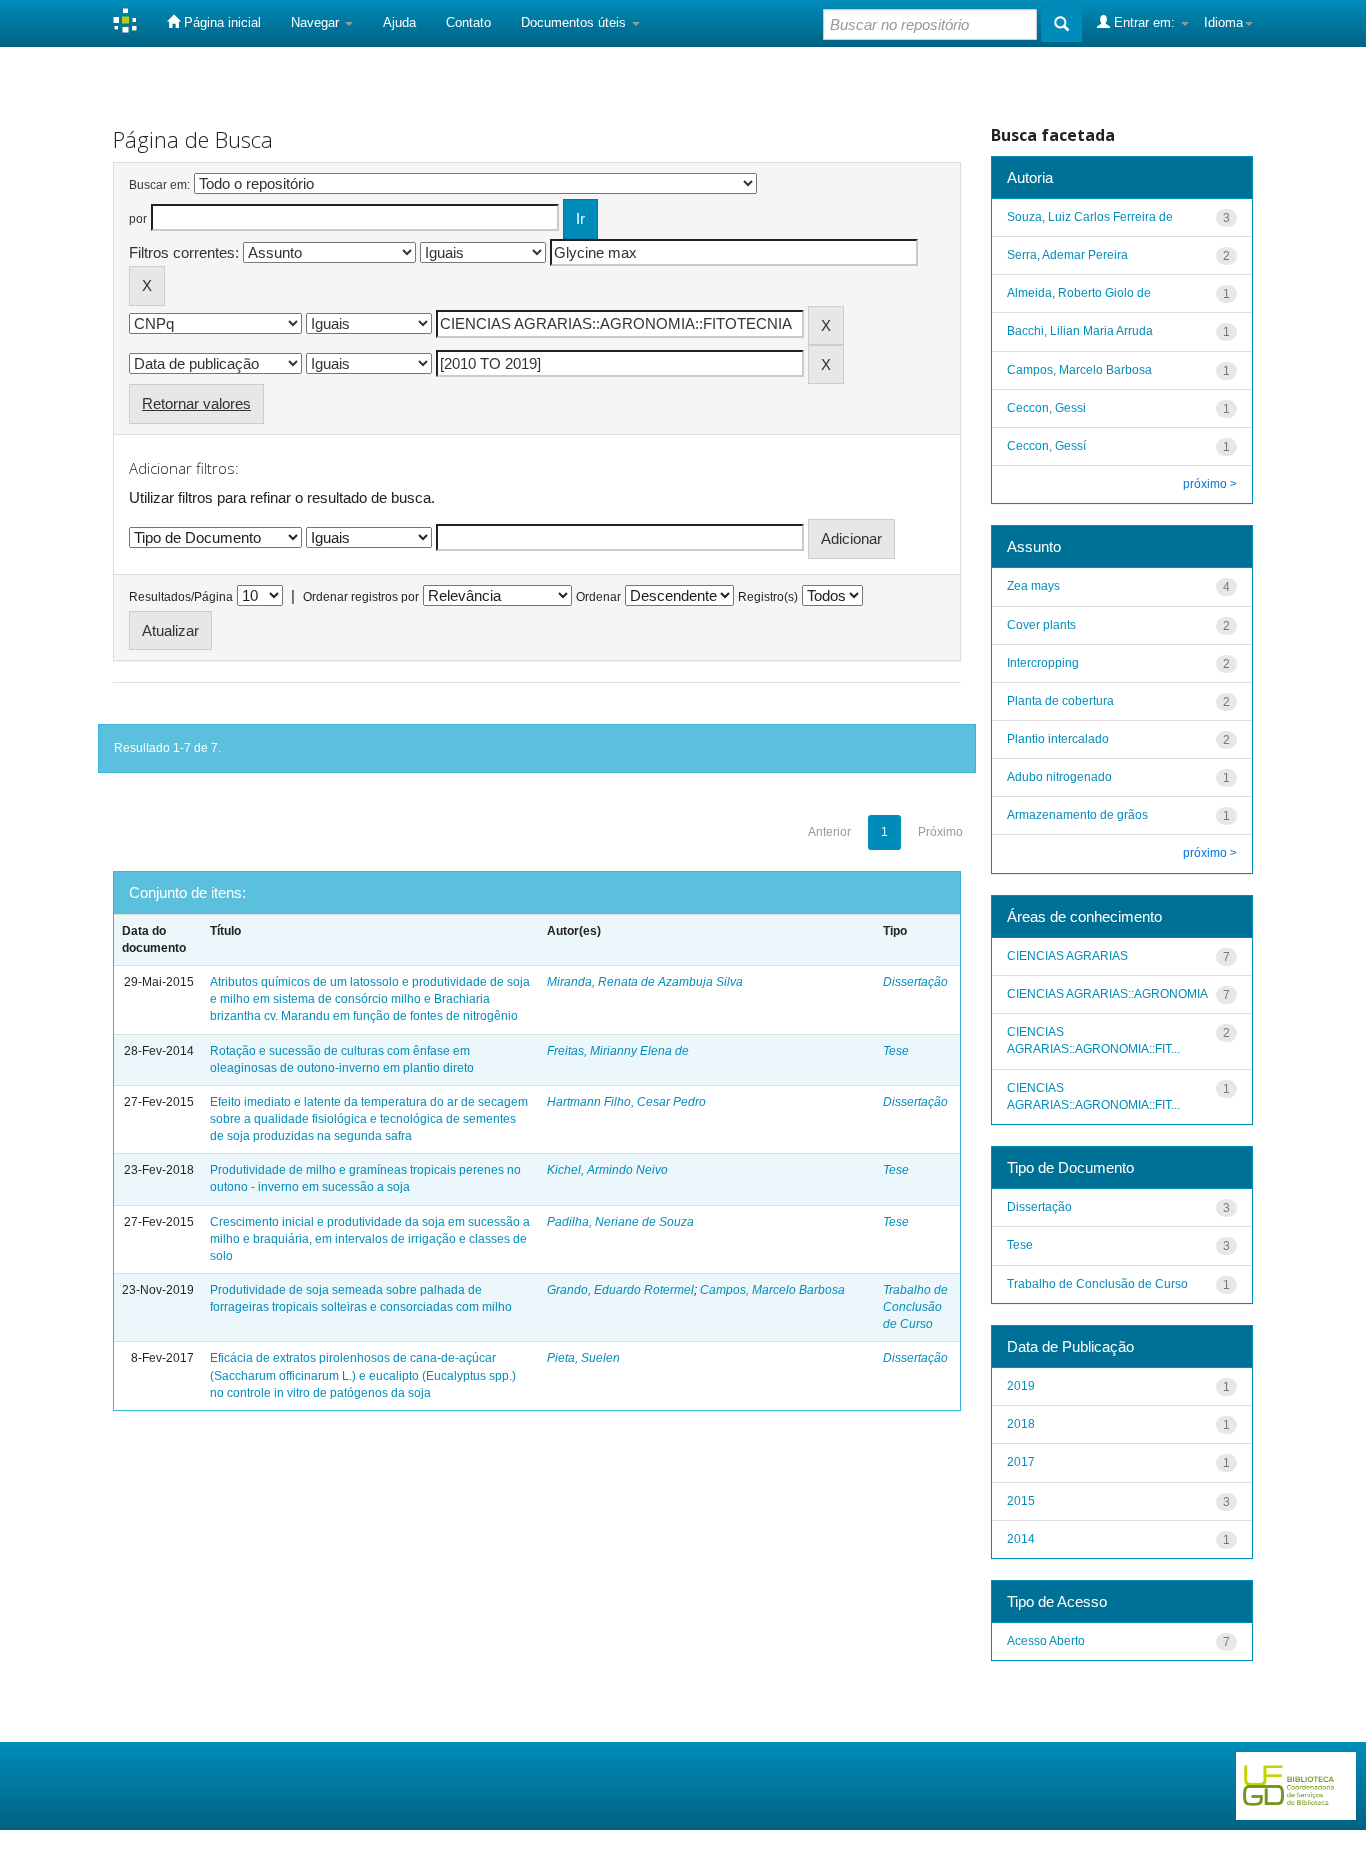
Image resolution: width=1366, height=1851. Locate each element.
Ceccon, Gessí (1046, 446)
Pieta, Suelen (583, 1358)
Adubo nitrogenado (1059, 777)
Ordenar (598, 597)
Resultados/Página (181, 597)
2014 (1021, 1539)
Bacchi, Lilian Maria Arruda (1080, 331)
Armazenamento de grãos (1077, 815)
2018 (1021, 1424)
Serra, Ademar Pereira (1067, 255)
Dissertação (915, 982)
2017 (1021, 1462)
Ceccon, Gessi (1046, 408)
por (138, 219)
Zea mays (1033, 586)
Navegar (317, 22)
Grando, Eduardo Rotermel (620, 1290)
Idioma (1223, 22)
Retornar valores (196, 403)
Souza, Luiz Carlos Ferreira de (1090, 217)
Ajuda (399, 22)
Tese (896, 1051)
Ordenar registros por (361, 597)
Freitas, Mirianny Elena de (618, 1051)
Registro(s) (768, 597)
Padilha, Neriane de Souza (620, 1222)
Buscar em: (159, 185)
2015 (1021, 1501)
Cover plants (1041, 625)
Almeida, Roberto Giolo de (1079, 293)
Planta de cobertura (1060, 701)
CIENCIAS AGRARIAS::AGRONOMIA (1107, 994)
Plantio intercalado (1058, 739)
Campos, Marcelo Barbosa (772, 1290)
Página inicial (220, 22)
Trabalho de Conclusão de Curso (915, 1307)
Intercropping (1043, 663)
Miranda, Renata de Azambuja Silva (645, 982)
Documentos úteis (575, 22)
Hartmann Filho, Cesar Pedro (626, 1102)
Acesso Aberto (1046, 1641)
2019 (1021, 1386)
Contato (468, 22)
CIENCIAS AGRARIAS (1067, 956)
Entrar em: (1144, 22)
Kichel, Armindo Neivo (607, 1170)
